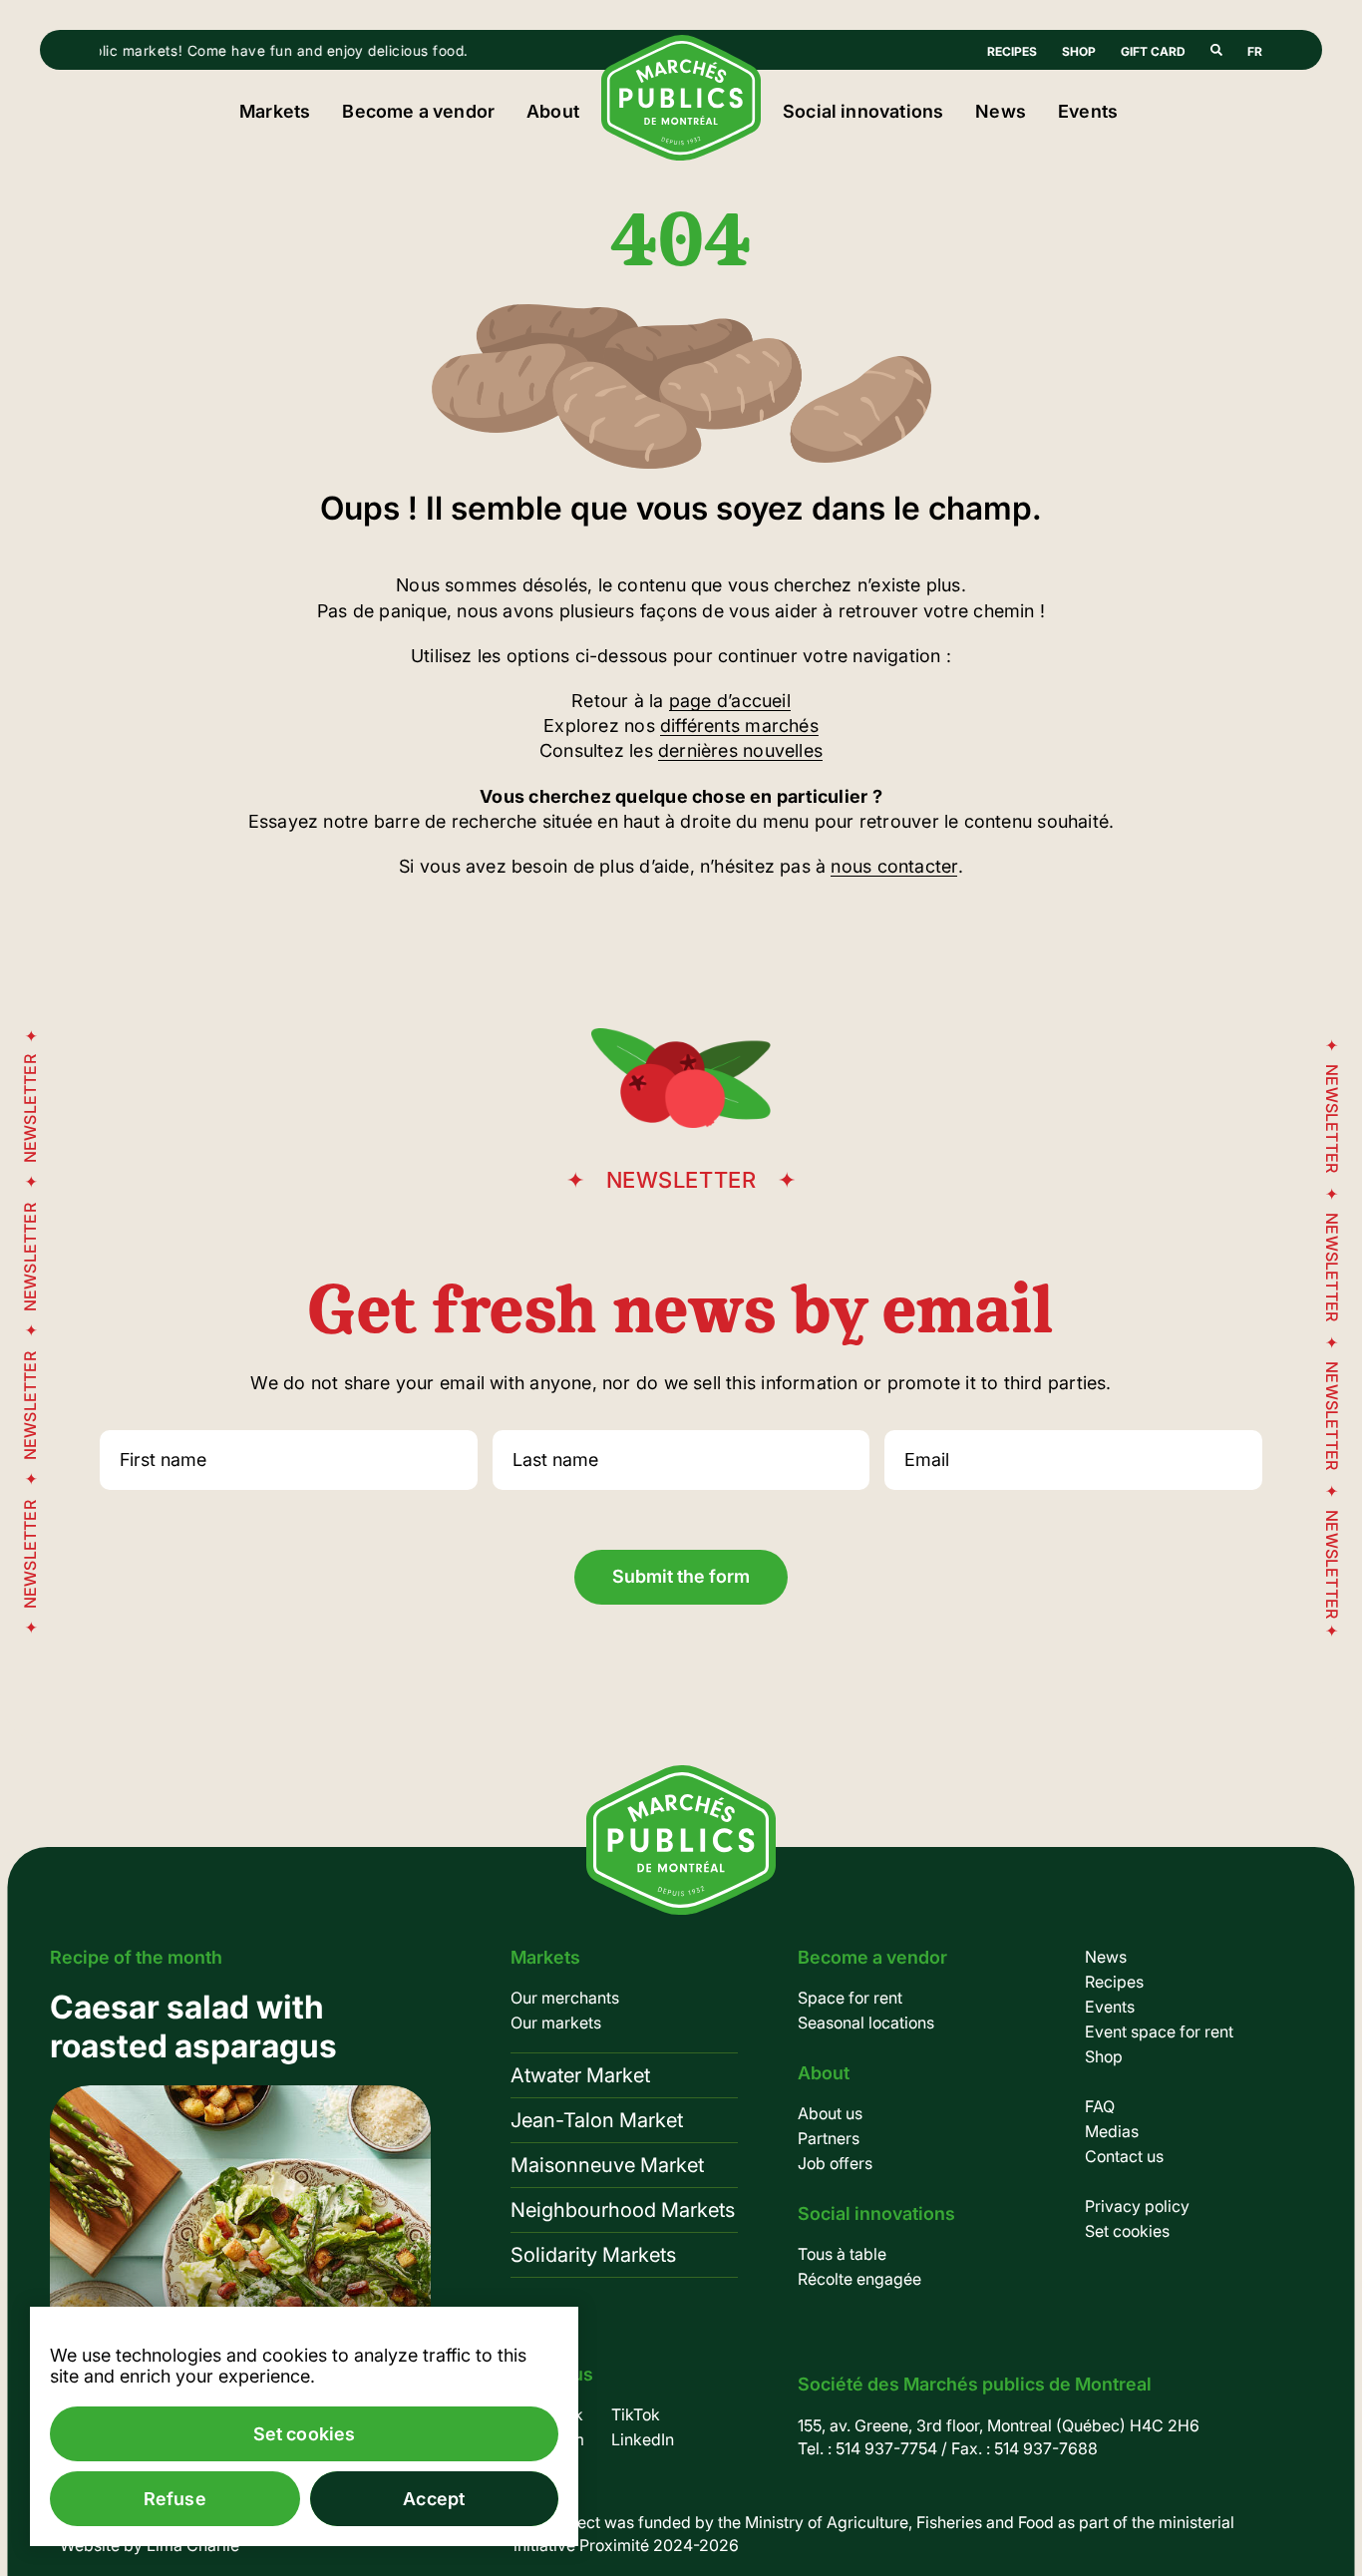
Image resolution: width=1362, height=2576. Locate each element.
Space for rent (850, 1998)
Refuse (175, 2499)
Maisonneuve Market (607, 2165)
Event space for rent (1159, 2031)
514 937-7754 (886, 2448)
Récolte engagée (859, 2279)
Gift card (1153, 51)
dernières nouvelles (740, 750)
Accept (434, 2499)
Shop (1079, 51)
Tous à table (842, 2254)
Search (1216, 50)
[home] (681, 155)
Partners (829, 2138)
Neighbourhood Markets (623, 2210)
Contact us (1124, 2156)
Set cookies (1127, 2231)
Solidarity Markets (593, 2255)
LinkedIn (643, 2439)
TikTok (636, 2414)
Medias (1112, 2131)
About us (830, 2113)
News (1001, 111)
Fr (1255, 51)
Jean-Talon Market (597, 2120)
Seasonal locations (866, 2023)
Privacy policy (1137, 2206)
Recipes (1012, 51)
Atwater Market (580, 2075)
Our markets (556, 2023)
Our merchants (565, 1998)
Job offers (835, 2163)
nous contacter (894, 866)
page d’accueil (730, 701)
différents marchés (739, 726)
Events (1088, 111)
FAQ (1100, 2106)
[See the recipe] (240, 2227)
